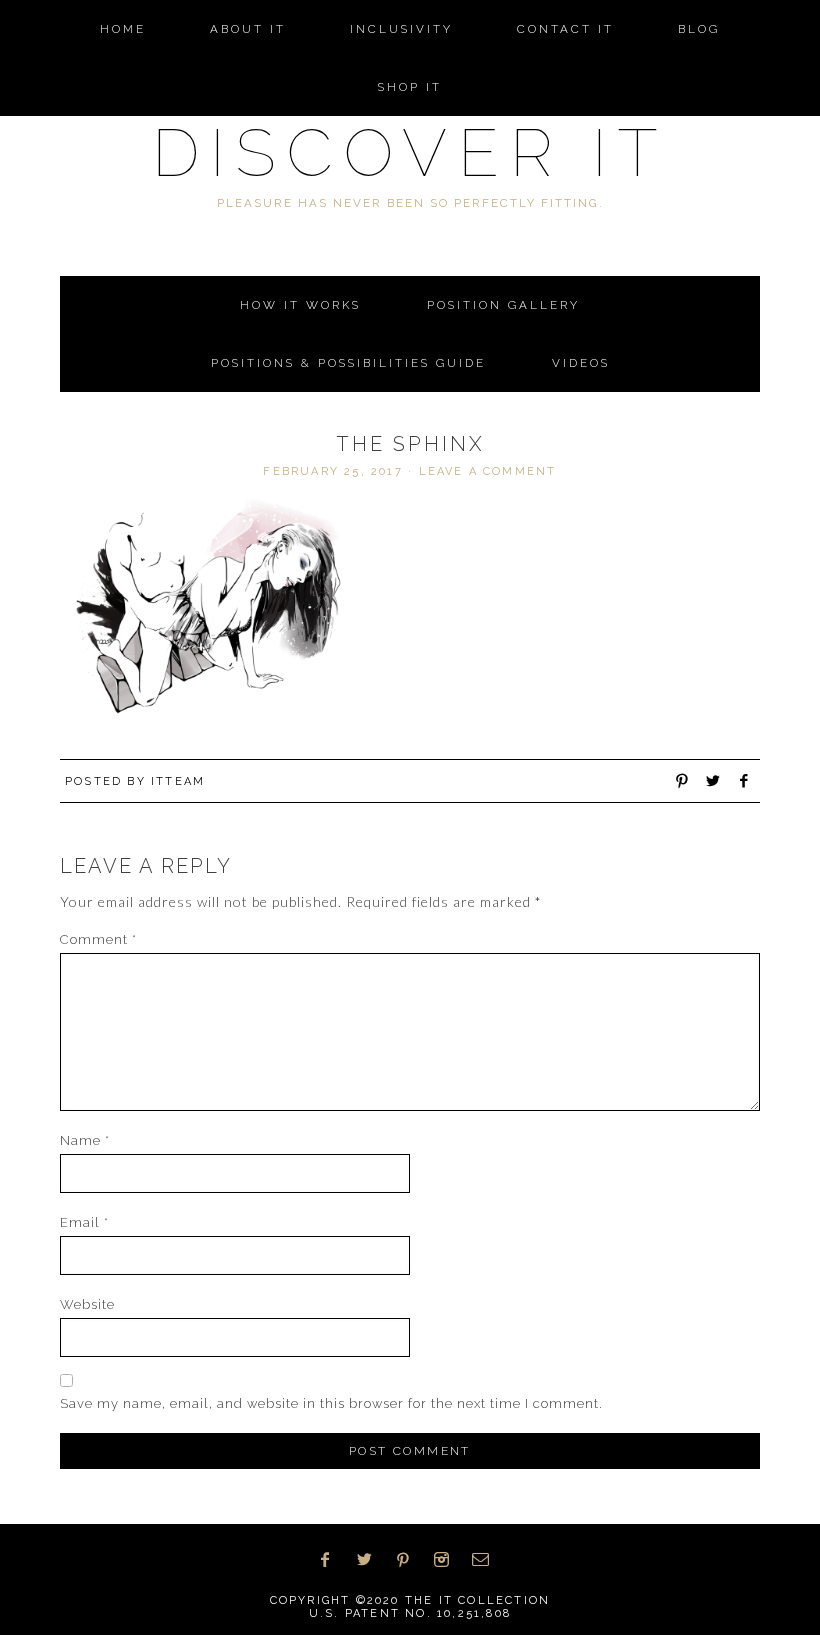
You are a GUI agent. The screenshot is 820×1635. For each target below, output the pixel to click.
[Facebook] (331, 1559)
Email (84, 1222)
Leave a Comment (488, 471)
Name (85, 1140)
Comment (98, 939)
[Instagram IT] (448, 1559)
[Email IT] (487, 1559)
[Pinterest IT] (410, 1559)
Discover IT (410, 152)
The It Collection (477, 1600)
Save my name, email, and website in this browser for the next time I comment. (331, 1403)
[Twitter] (371, 1559)
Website (87, 1304)
